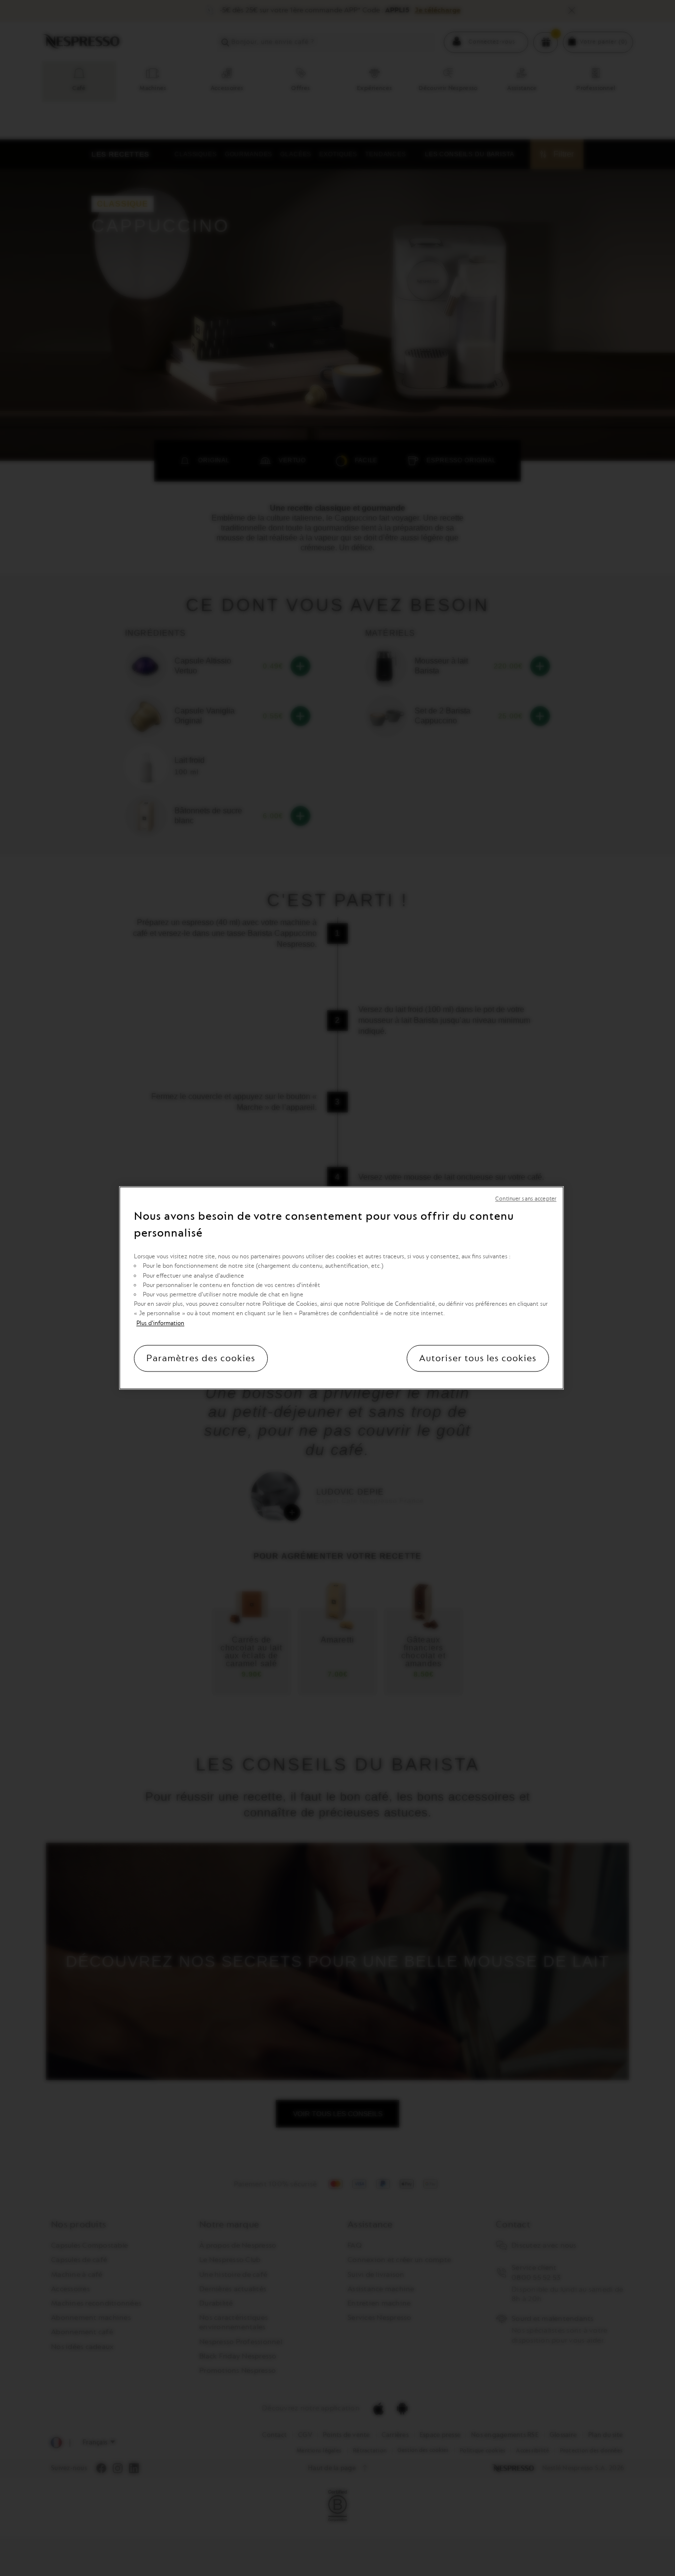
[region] (341, 1288)
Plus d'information (160, 1323)
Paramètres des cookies (201, 1359)
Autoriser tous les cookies (478, 1359)
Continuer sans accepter (526, 1199)
